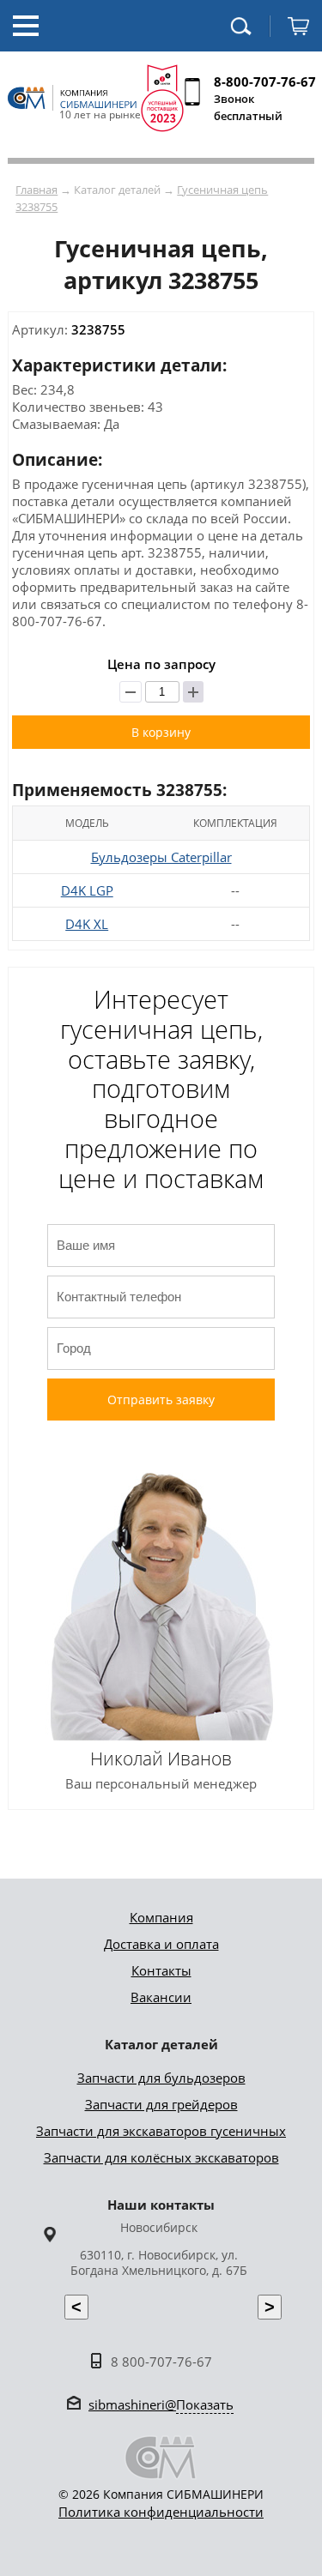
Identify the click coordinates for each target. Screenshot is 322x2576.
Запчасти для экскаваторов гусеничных (161, 2131)
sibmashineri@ (161, 2404)
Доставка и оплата (161, 1944)
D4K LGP (87, 890)
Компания (161, 1917)
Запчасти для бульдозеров (161, 2078)
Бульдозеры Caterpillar (161, 857)
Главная (36, 190)
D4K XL (87, 924)
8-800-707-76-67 (265, 81)
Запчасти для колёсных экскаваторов (161, 2157)
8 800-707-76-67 (161, 2362)
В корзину (161, 732)
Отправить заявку (161, 1400)
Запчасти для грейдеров (161, 2104)
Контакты (161, 1970)
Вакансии (161, 1997)
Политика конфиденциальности (161, 2512)
